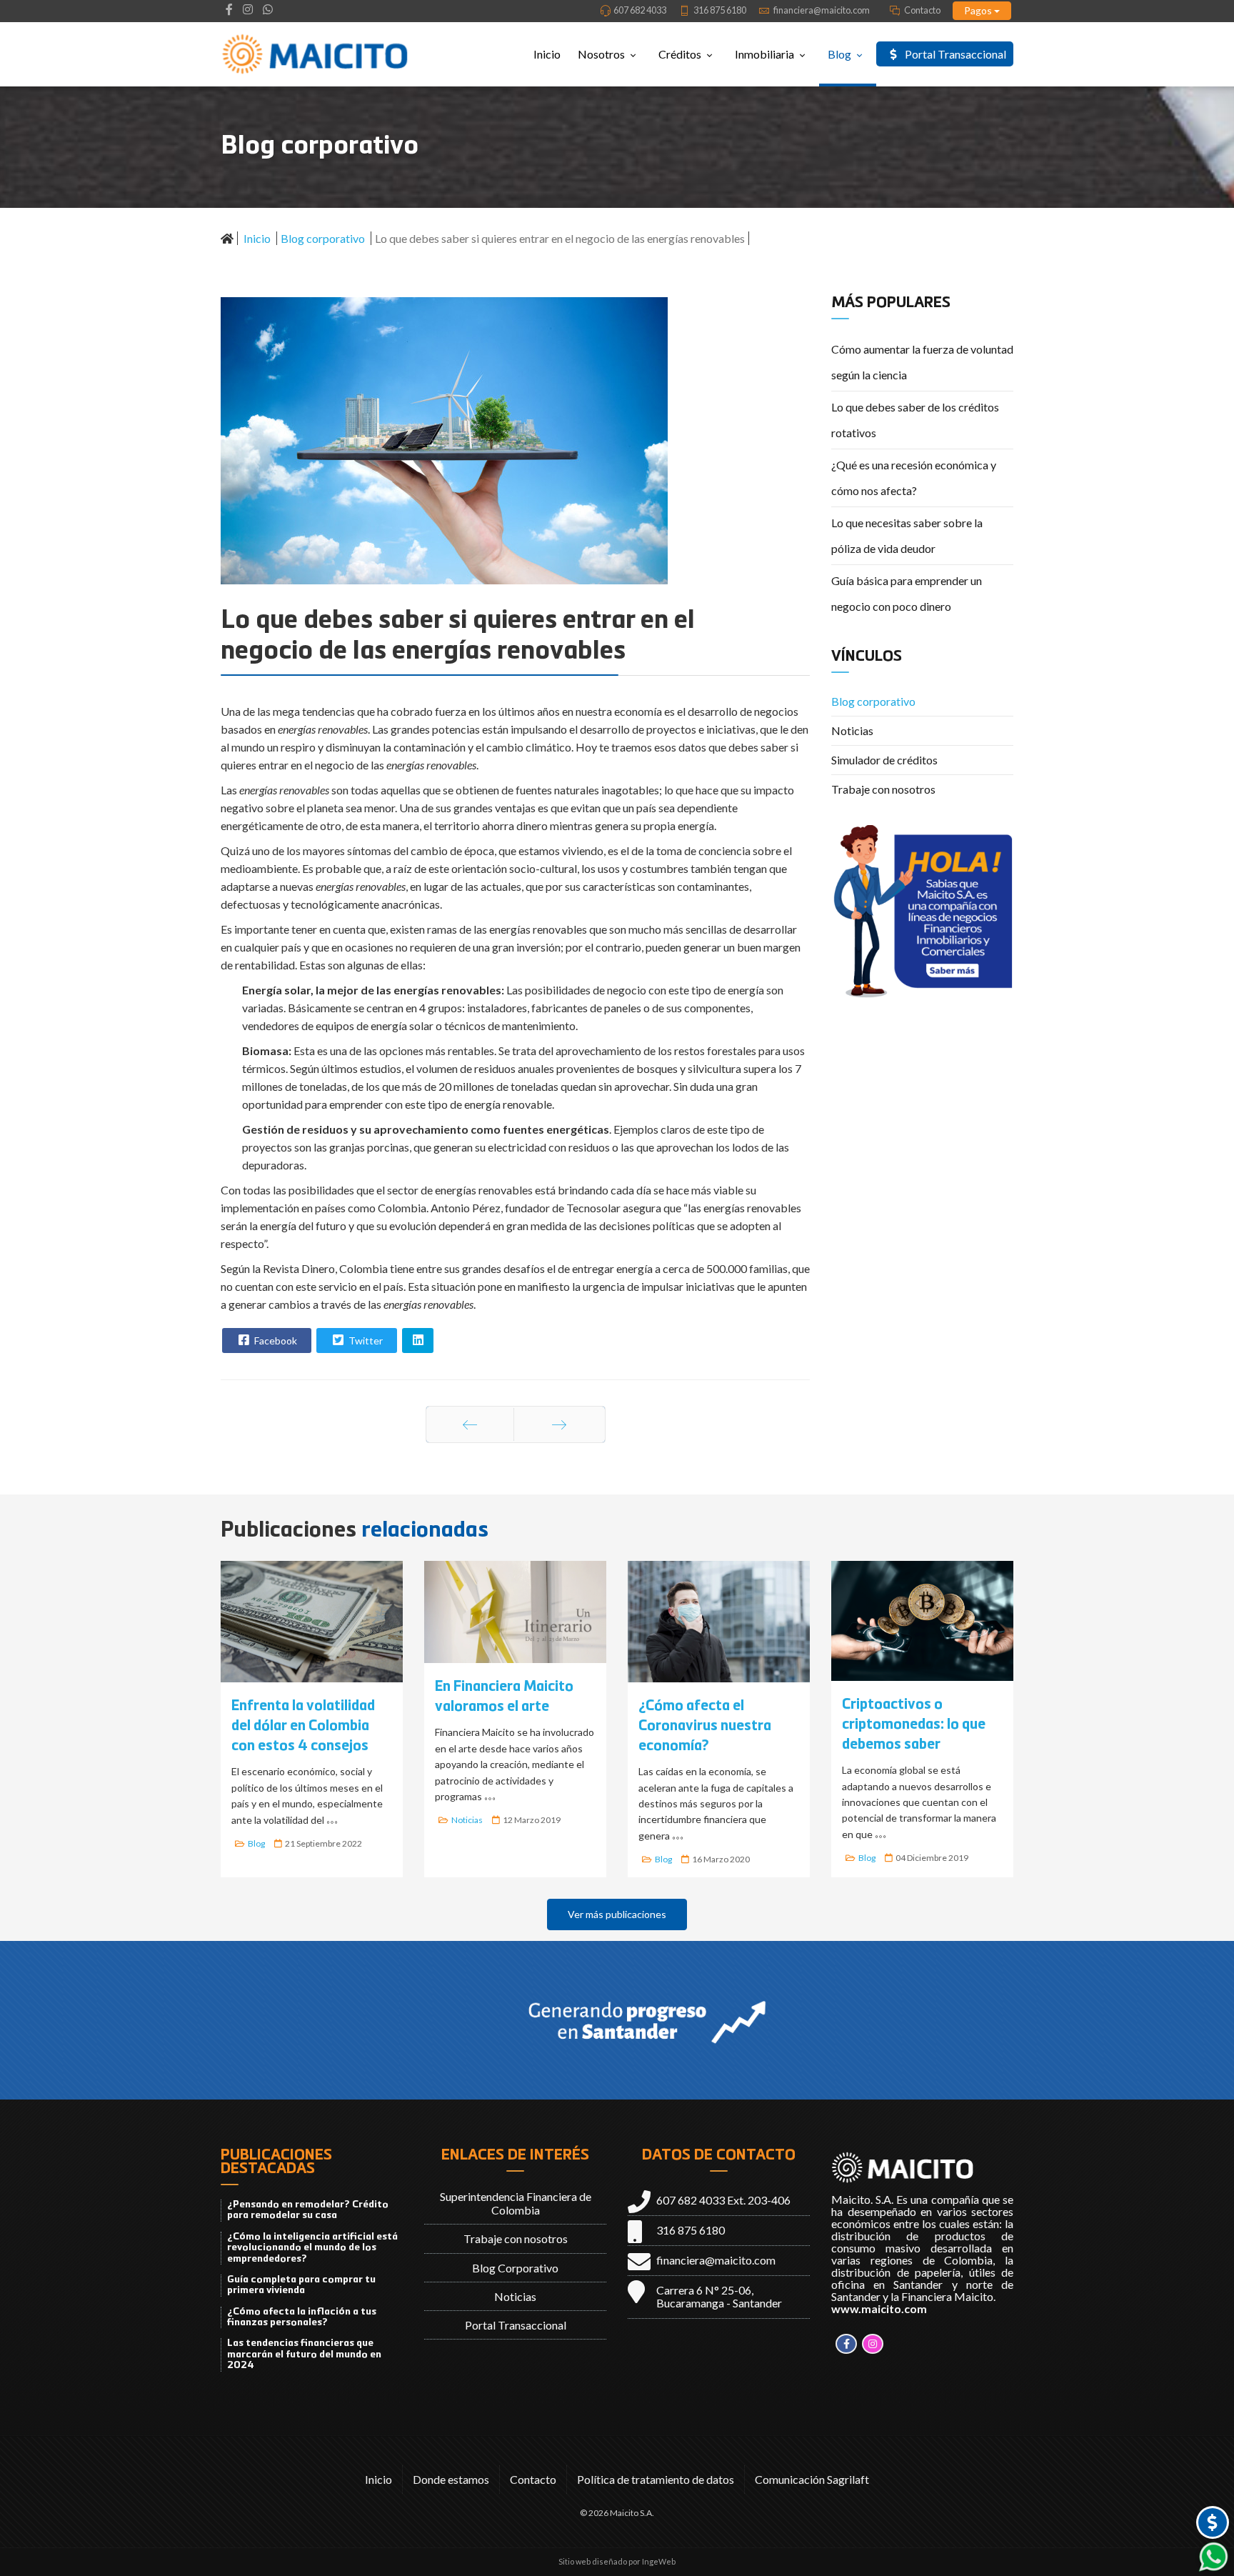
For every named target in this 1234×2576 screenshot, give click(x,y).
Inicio (547, 54)
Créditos (680, 54)
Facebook (275, 1341)
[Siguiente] (560, 1424)
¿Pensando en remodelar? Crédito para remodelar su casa (308, 2210)
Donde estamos (451, 2479)
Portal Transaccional (954, 54)
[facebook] (229, 9)
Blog (839, 54)
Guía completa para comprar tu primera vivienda (301, 2285)
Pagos (979, 10)
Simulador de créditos (884, 760)
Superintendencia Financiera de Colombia (516, 2203)
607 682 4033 (640, 10)
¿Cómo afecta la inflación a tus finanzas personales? (302, 2317)
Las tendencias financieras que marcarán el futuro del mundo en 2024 (304, 2354)
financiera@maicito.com (822, 10)
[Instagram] (248, 9)
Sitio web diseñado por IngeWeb (617, 2561)
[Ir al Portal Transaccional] (1213, 2522)
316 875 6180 (720, 10)
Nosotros (601, 54)
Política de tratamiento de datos (656, 2479)
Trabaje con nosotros (883, 789)
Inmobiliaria (764, 54)
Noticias (852, 730)
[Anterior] (470, 1424)
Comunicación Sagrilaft (812, 2479)
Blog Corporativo (515, 2268)
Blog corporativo (873, 701)
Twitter (365, 1341)
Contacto (922, 10)
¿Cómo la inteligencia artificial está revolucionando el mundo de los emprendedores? (312, 2248)
